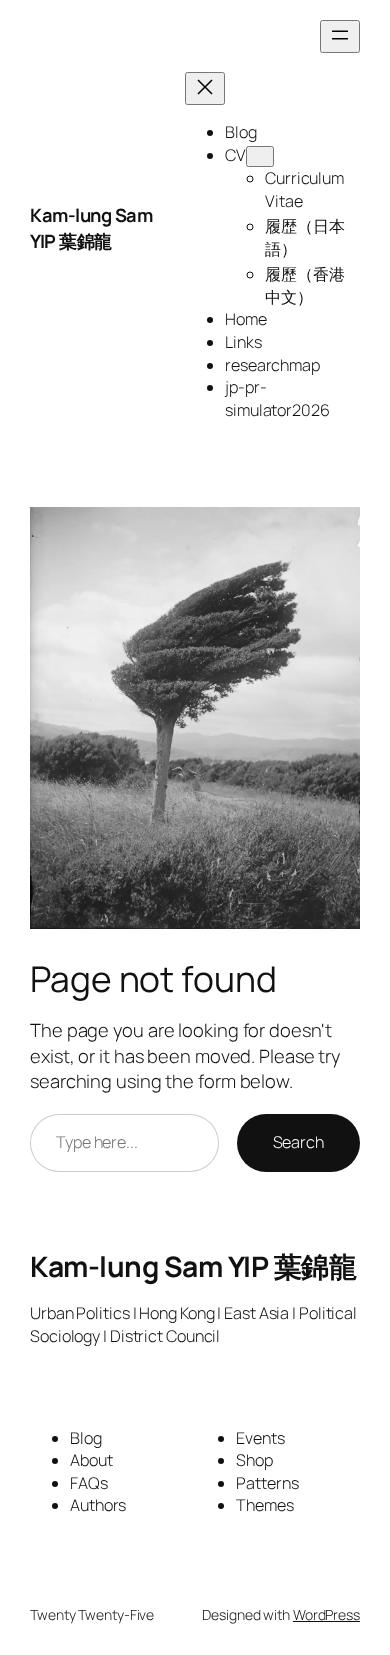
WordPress (326, 1614)
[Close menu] (205, 88)
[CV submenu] (260, 156)
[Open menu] (340, 36)
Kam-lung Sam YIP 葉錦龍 (91, 228)
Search (298, 1142)
